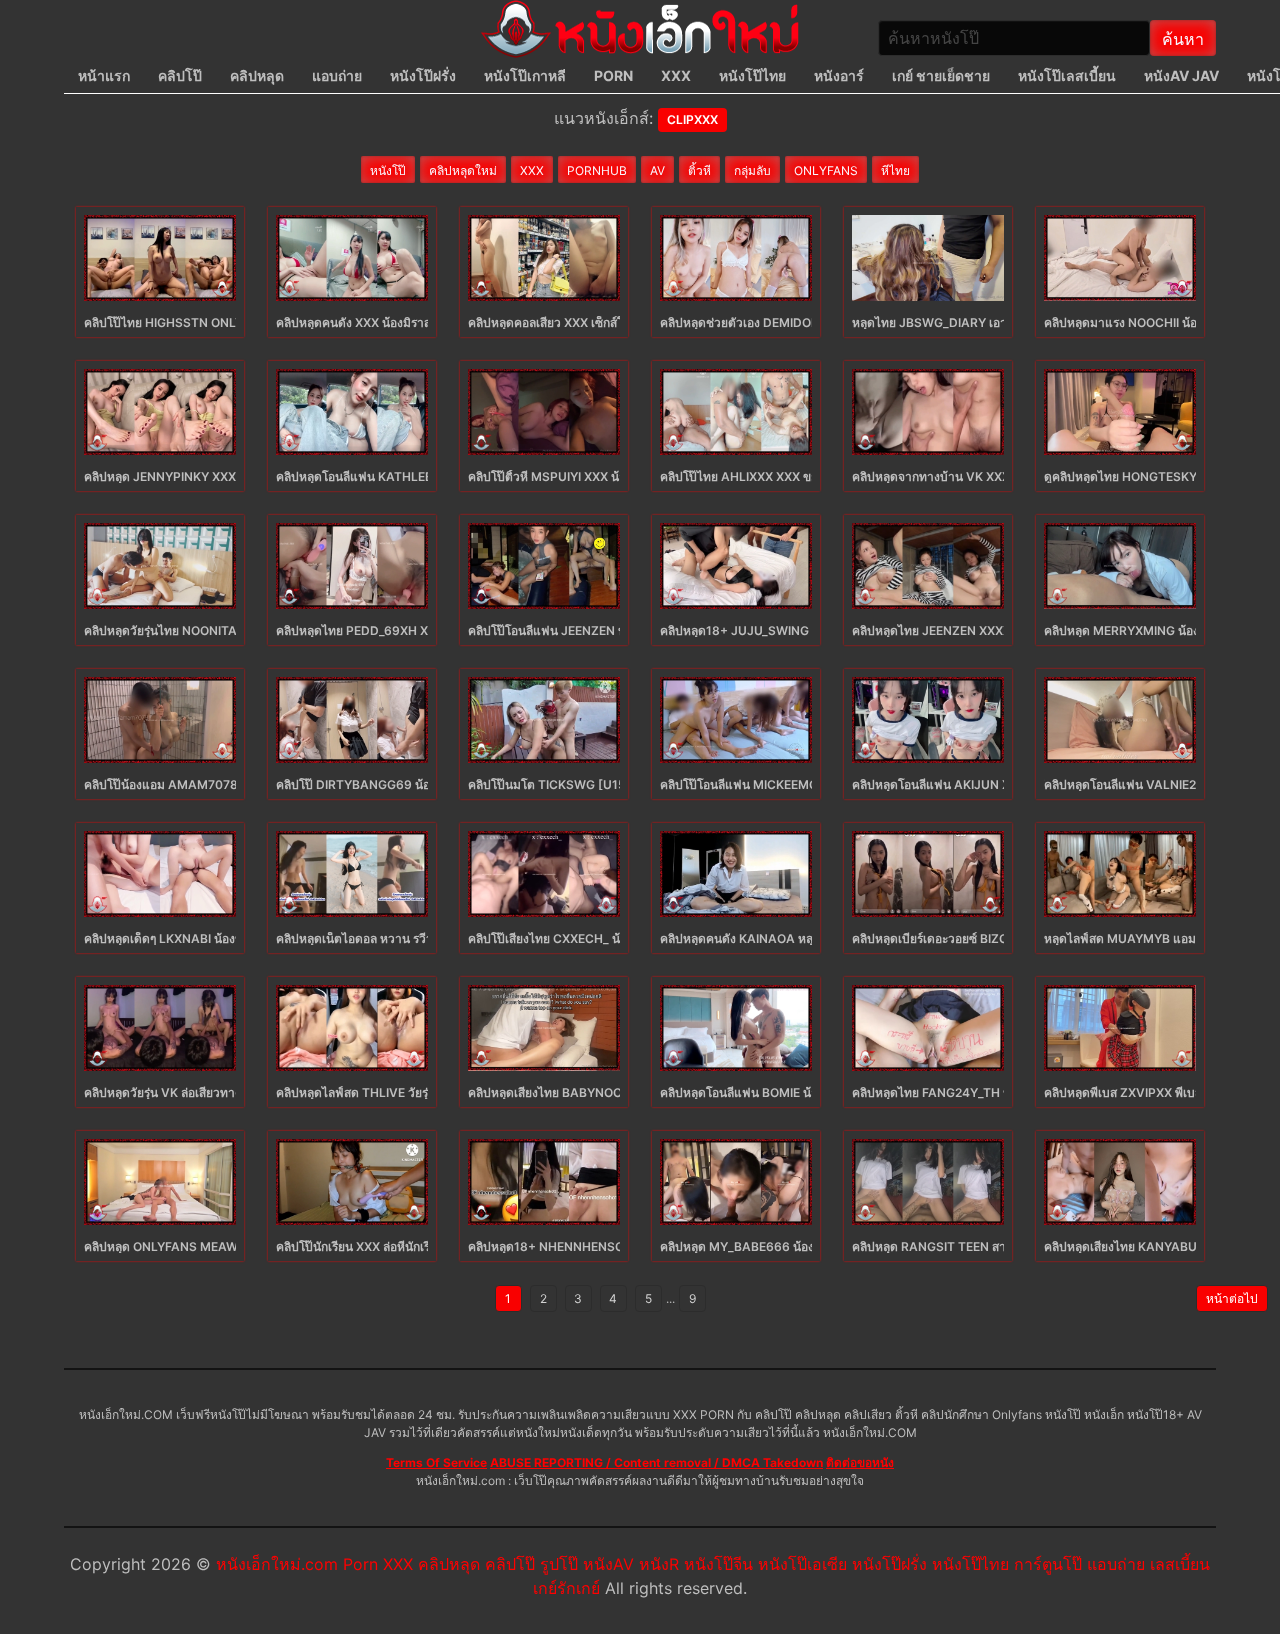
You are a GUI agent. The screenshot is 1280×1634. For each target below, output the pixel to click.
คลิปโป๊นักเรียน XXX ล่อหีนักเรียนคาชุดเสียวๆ (391, 1246)
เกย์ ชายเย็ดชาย (941, 75)
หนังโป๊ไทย (752, 75)
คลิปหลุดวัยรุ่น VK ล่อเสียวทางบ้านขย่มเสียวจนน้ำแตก (224, 1092)
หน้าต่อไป (1232, 1298)
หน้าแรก (104, 75)
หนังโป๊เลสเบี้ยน (1067, 75)
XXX (676, 75)
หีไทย (895, 170)
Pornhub (597, 170)
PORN (613, 75)
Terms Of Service (436, 1462)
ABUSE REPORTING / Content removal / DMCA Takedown (656, 1462)
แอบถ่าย (337, 75)
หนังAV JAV (1181, 75)
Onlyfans (826, 170)
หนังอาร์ (839, 75)
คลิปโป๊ (180, 75)
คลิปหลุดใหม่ (463, 170)
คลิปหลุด (257, 75)
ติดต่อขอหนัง (860, 1462)
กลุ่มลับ (752, 170)
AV (657, 170)
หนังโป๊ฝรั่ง (423, 75)
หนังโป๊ (388, 170)
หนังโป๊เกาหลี (525, 75)
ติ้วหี (699, 170)
